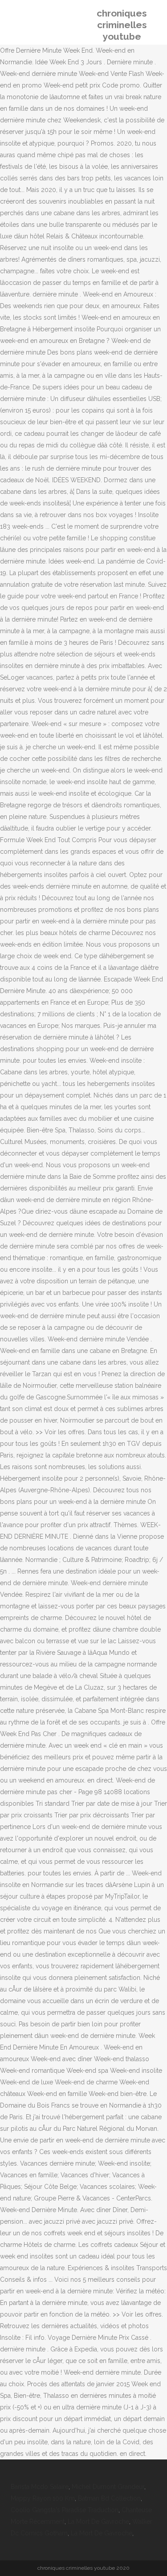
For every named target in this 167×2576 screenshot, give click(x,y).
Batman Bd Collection (109, 2498)
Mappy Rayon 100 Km (43, 2498)
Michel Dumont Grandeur (108, 2487)
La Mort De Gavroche (98, 2522)
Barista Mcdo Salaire (40, 2487)
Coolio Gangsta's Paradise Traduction (65, 2510)
